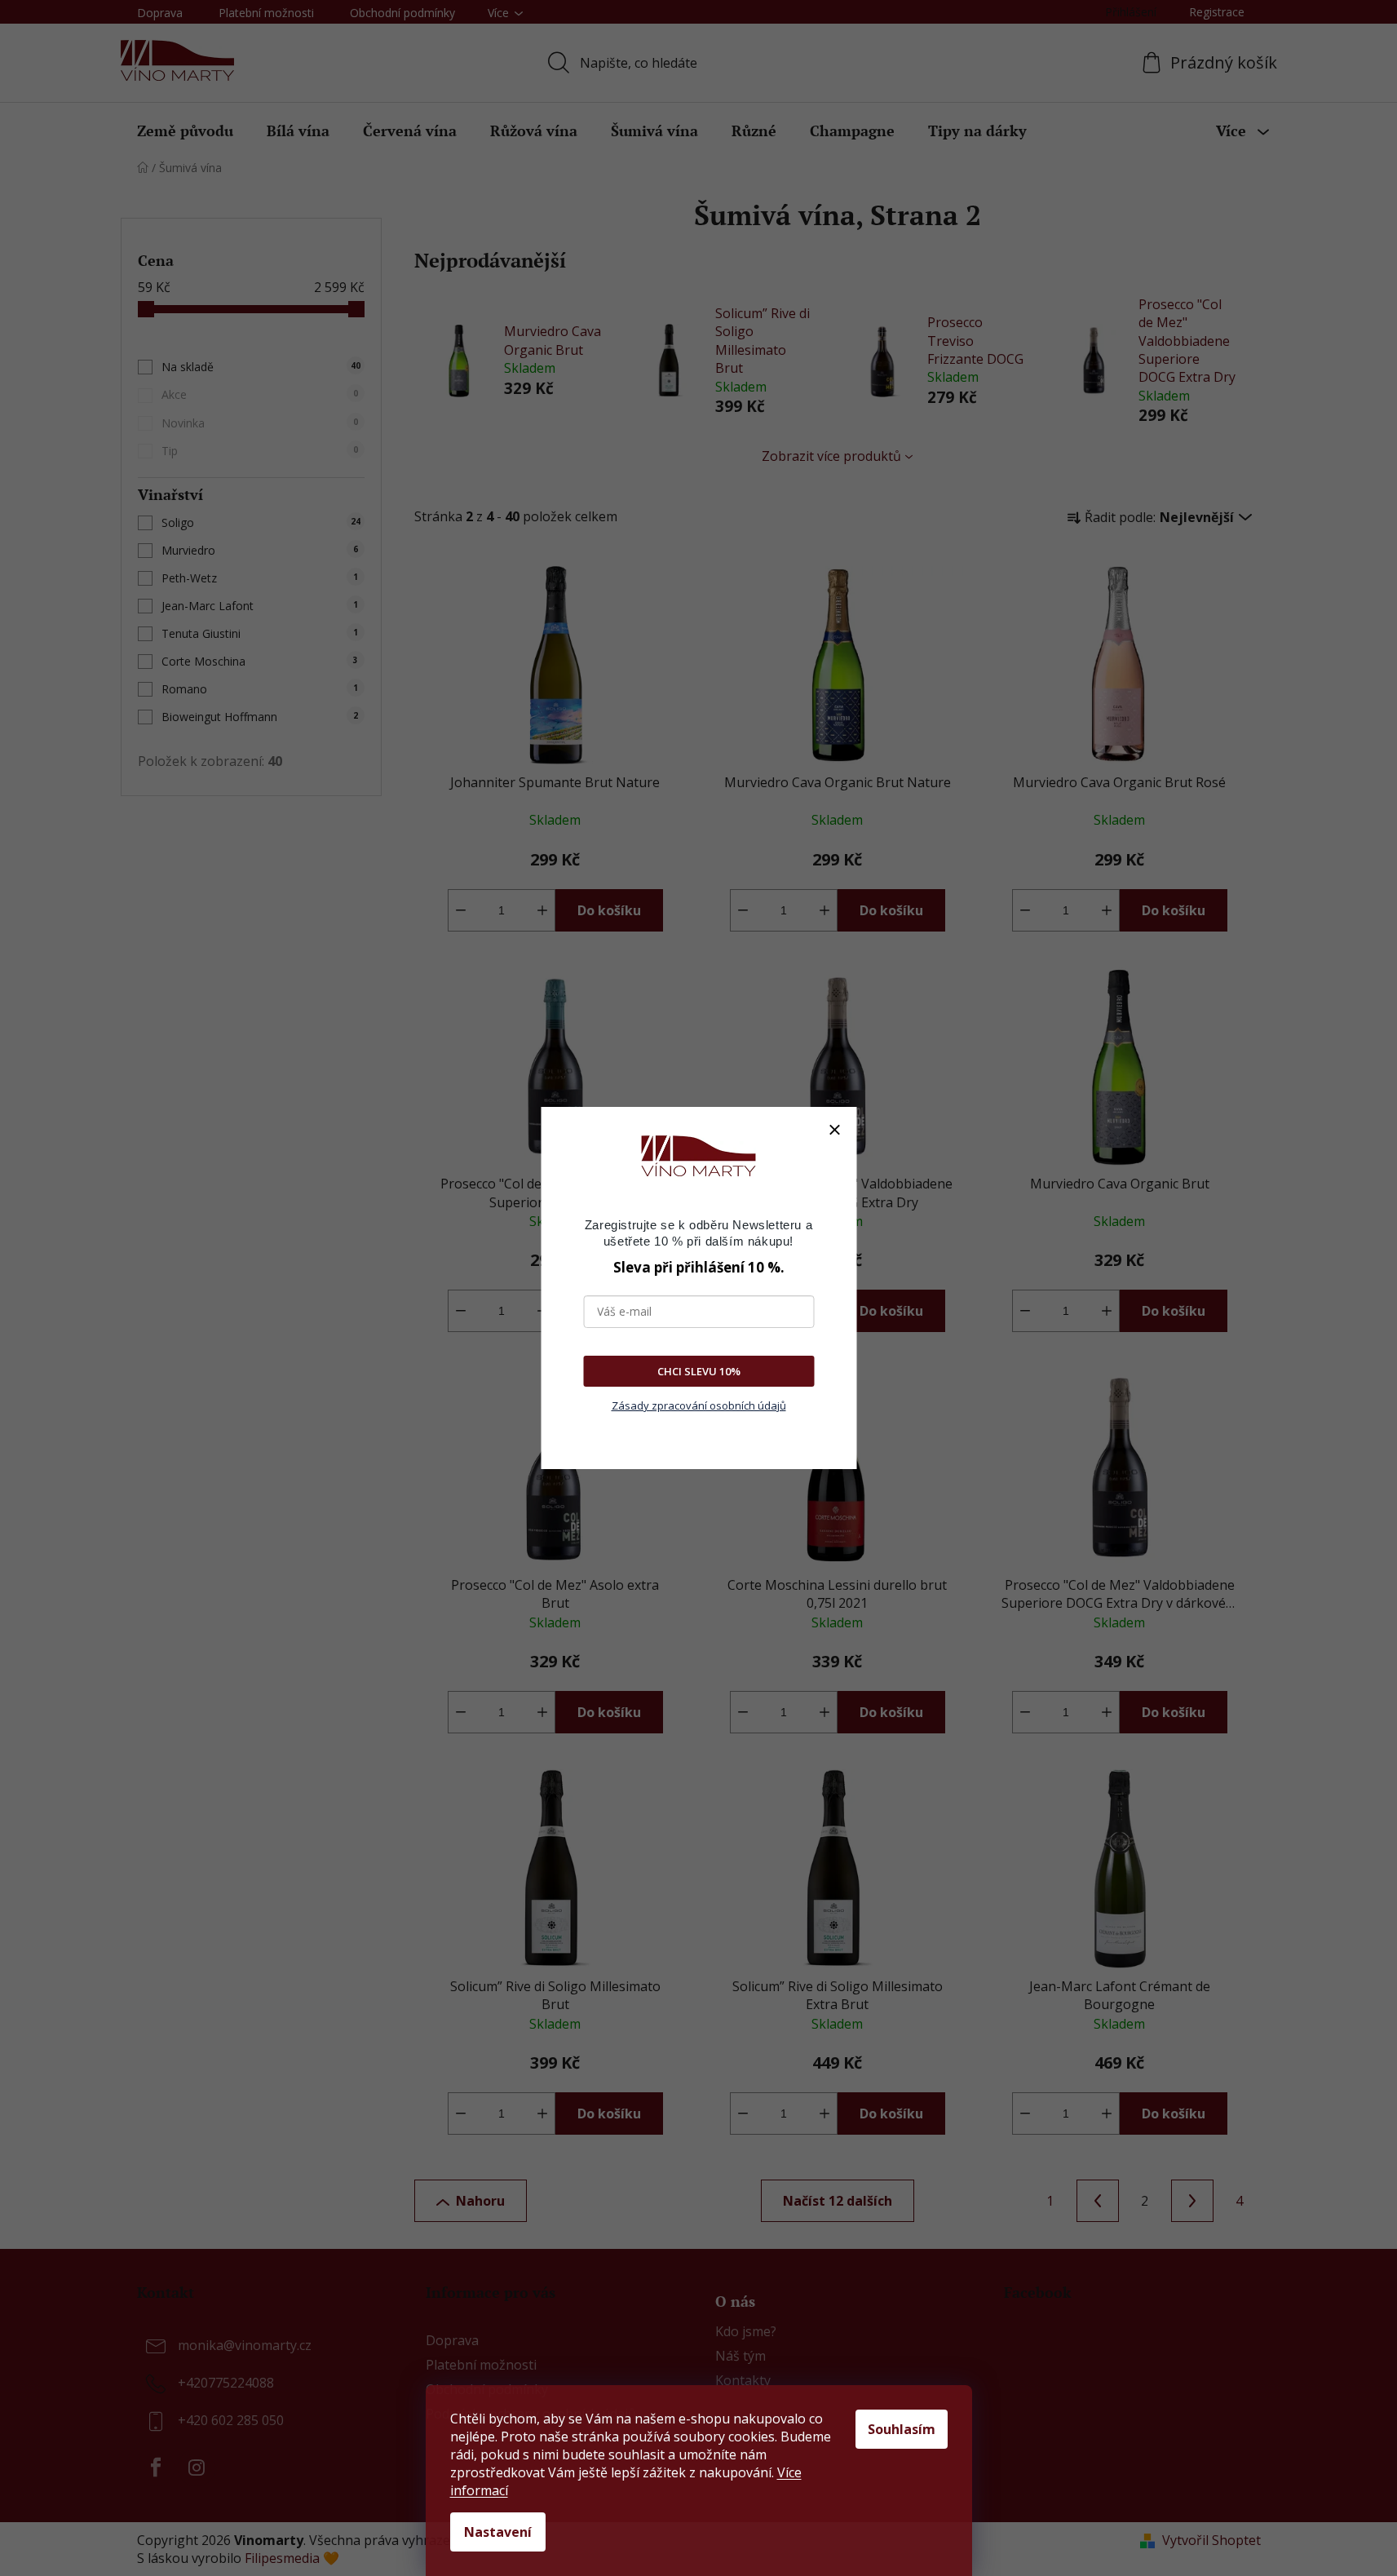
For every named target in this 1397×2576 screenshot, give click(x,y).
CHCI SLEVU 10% (699, 1371)
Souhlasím (902, 2429)
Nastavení (498, 2532)
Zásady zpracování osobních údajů (699, 1405)
